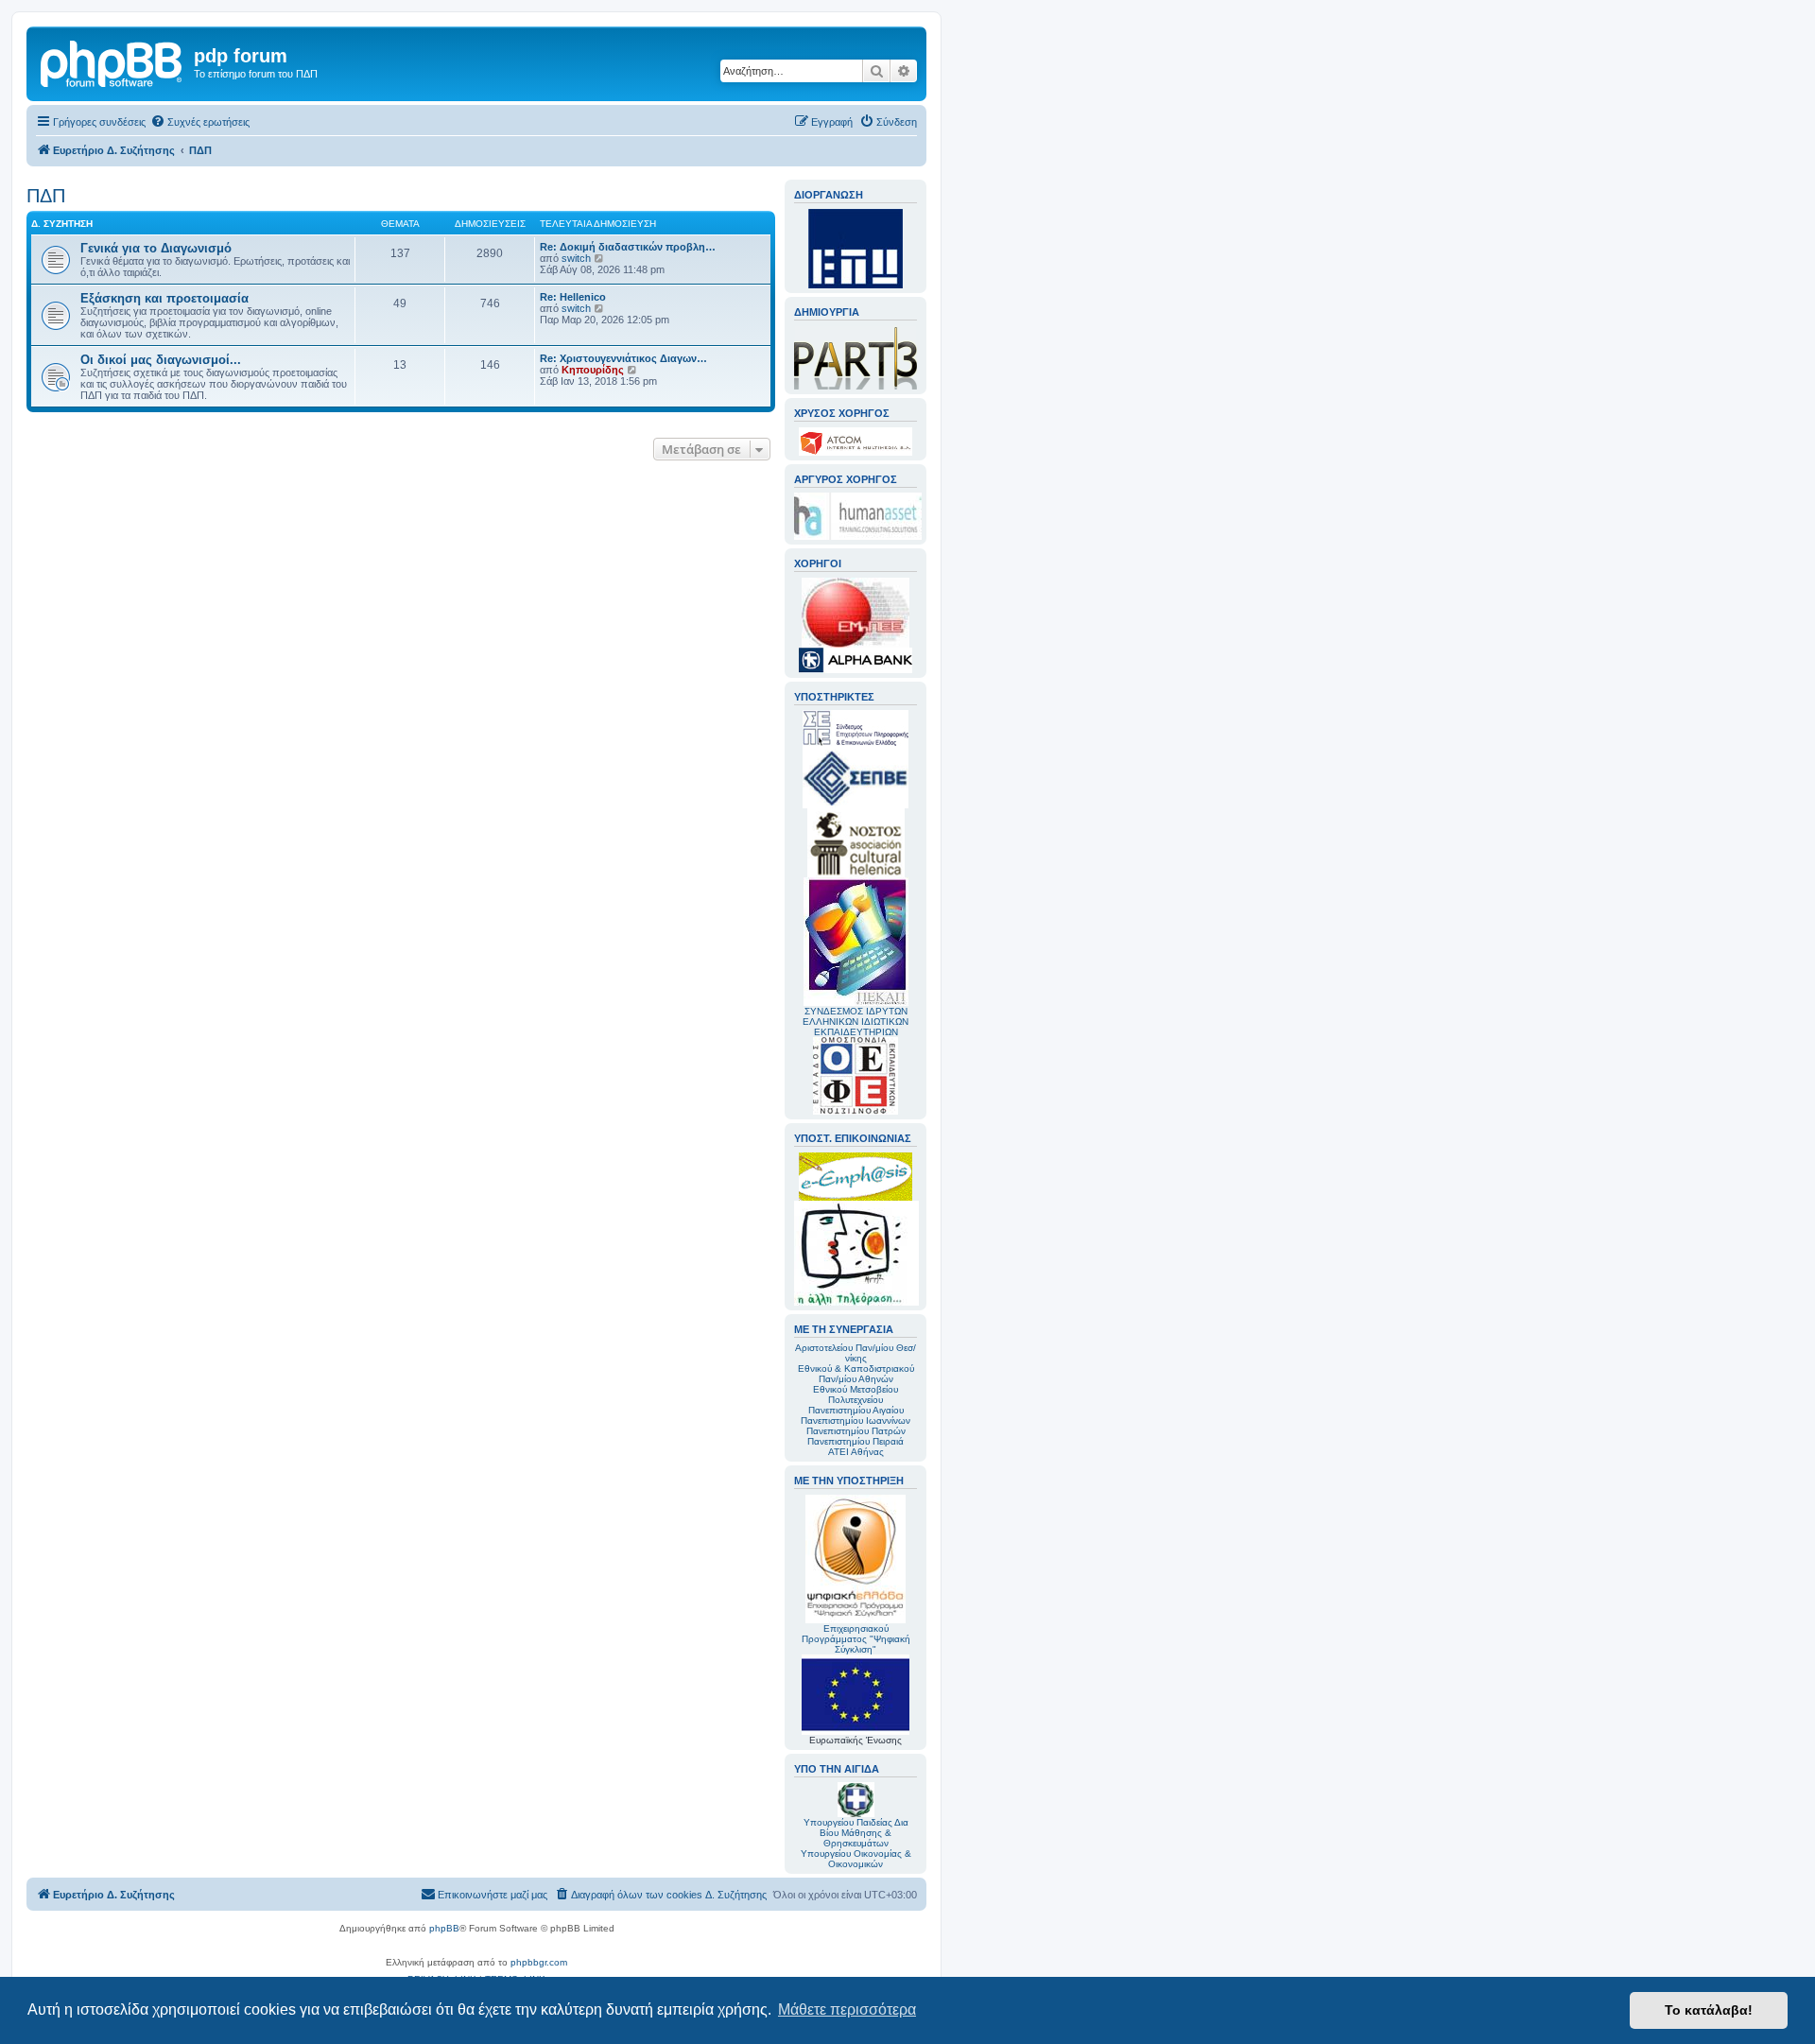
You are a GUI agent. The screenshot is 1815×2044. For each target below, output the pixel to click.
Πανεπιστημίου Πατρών (856, 1431)
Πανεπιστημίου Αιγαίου (856, 1410)
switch (576, 258)
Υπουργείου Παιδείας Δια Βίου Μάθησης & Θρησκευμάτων (856, 1833)
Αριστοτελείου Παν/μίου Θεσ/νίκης (856, 1353)
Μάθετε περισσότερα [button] (847, 2009)
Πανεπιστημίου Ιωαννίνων (856, 1420)
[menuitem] (200, 122)
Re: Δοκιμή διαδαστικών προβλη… (628, 247)
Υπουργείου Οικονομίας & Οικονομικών (856, 1859)
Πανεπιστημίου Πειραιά (856, 1441)
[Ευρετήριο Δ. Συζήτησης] (112, 61)
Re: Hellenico (573, 297)
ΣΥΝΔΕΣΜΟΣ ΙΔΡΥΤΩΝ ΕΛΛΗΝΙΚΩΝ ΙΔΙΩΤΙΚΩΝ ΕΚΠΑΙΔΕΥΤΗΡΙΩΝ (856, 1022)
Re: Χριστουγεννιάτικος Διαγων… (623, 358)
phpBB (444, 1928)
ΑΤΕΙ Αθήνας (856, 1452)
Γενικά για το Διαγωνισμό (156, 248)
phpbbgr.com (539, 1962)
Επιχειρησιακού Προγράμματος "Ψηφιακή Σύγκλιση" (856, 1639)
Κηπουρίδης (593, 370)
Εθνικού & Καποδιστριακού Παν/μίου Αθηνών (856, 1374)
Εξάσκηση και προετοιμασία (164, 298)
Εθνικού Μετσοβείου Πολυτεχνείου (856, 1394)
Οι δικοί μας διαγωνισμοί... (161, 360)
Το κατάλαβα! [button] (1709, 2010)
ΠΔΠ (46, 196)
